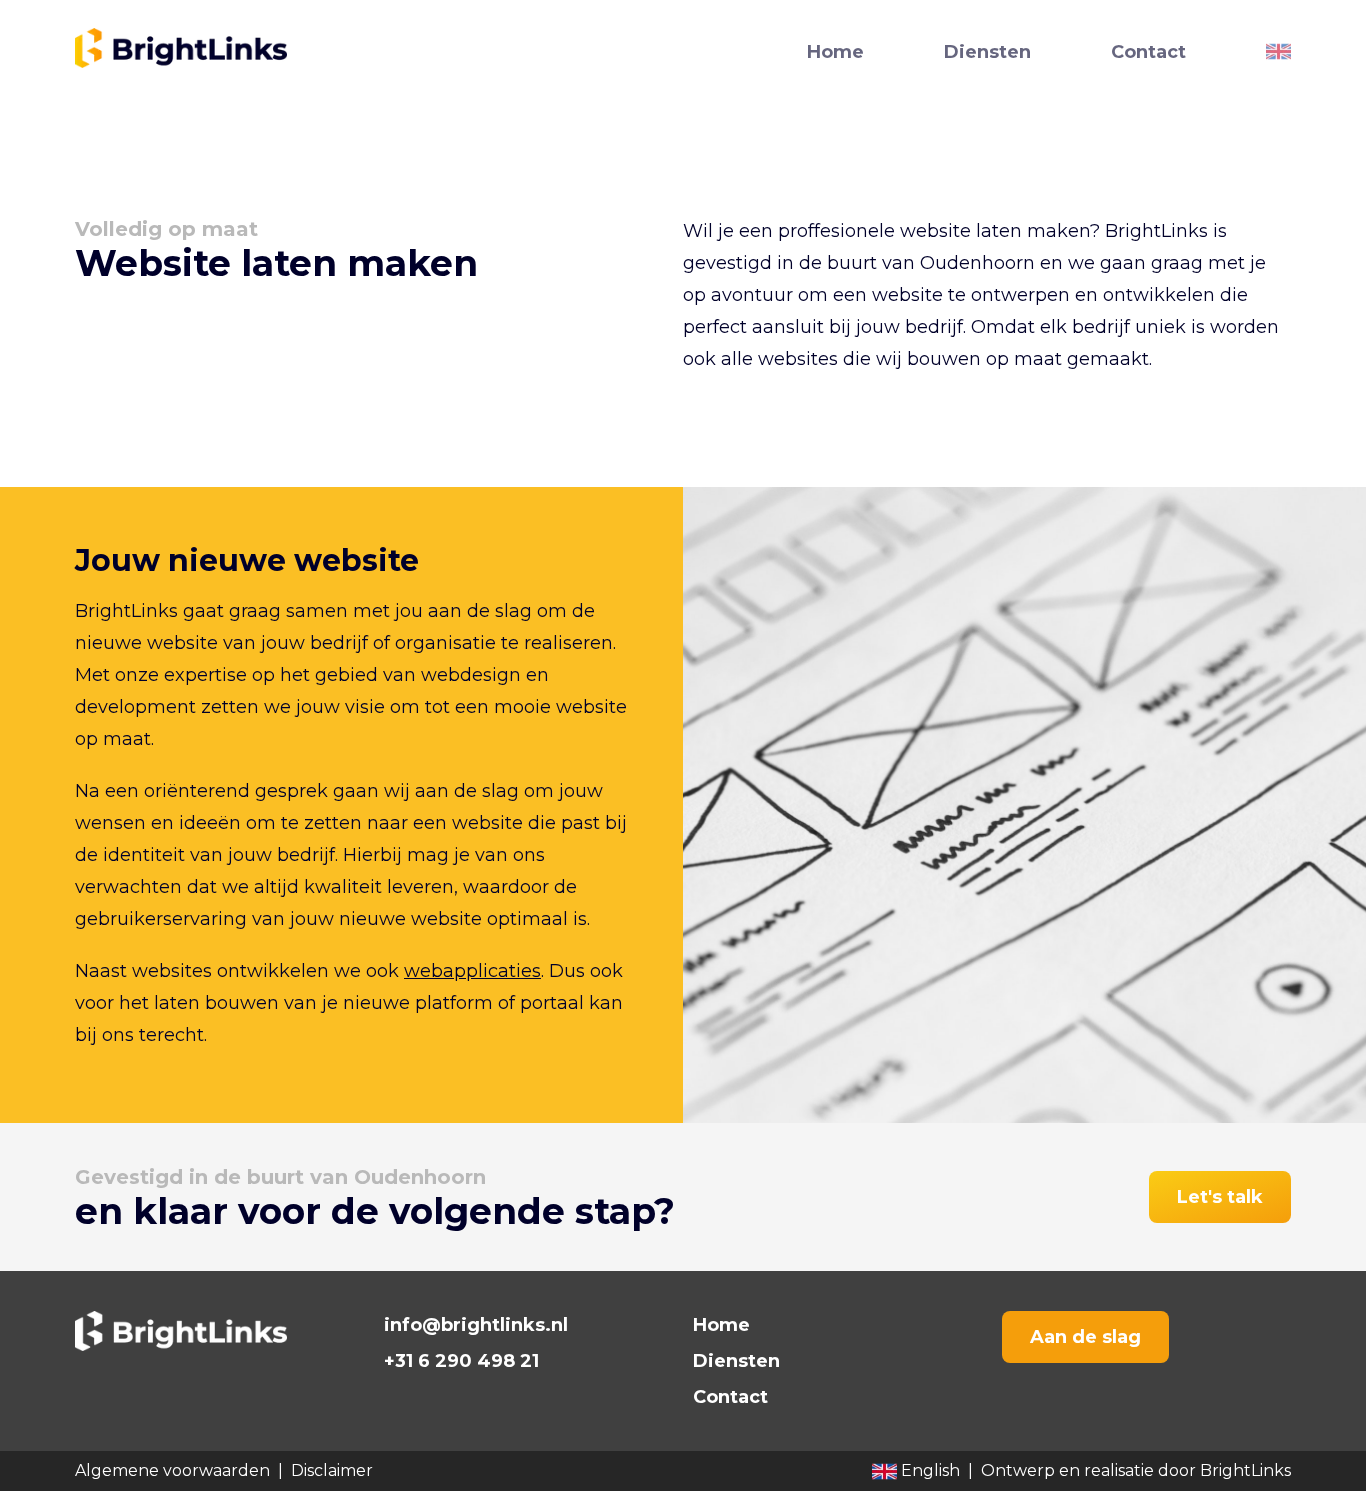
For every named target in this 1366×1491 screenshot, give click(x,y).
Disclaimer (332, 1470)
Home (835, 52)
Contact (1148, 52)
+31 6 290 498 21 (461, 1361)
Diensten (987, 52)
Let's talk (1220, 1197)
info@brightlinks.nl (476, 1325)
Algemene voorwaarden (172, 1470)
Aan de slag (1085, 1337)
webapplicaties (472, 971)
